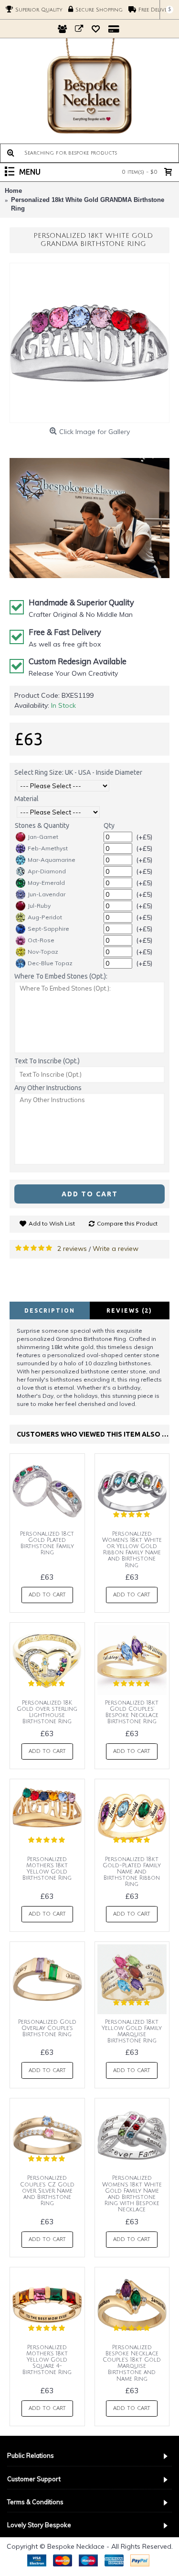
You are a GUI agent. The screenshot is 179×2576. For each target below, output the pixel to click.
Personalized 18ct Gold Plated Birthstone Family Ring (47, 1544)
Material (26, 799)
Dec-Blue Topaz (50, 963)
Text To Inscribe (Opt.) (47, 1061)
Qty (109, 825)
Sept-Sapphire (48, 929)
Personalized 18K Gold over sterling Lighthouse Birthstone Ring (47, 1712)
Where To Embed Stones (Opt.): (61, 976)
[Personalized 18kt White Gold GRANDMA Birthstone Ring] (89, 343)
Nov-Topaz (43, 952)
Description (50, 1310)
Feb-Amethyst (48, 848)
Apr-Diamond (47, 871)
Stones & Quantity (42, 825)
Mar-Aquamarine (52, 860)
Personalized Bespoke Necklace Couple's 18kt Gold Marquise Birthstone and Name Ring (132, 2363)
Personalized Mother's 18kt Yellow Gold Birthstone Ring (47, 1869)
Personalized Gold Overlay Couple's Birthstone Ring (47, 2028)
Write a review (116, 1249)
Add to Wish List (52, 1223)
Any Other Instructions (48, 1088)
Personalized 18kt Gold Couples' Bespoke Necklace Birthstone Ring (132, 1712)
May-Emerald (46, 883)
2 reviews (72, 1249)
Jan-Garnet (43, 837)
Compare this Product (127, 1223)
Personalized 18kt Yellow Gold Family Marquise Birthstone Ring (132, 2032)
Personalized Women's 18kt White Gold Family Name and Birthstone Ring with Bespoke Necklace (132, 2194)
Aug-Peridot (45, 917)
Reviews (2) (129, 1310)
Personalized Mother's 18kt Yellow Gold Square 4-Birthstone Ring (47, 2360)
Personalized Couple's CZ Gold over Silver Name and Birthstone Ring (47, 2191)
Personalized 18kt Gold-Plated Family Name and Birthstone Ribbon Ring (132, 1872)
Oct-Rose (41, 940)
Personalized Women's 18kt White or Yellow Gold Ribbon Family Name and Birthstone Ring (132, 1550)
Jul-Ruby (39, 906)
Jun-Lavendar (47, 894)
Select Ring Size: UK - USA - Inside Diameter (78, 772)
